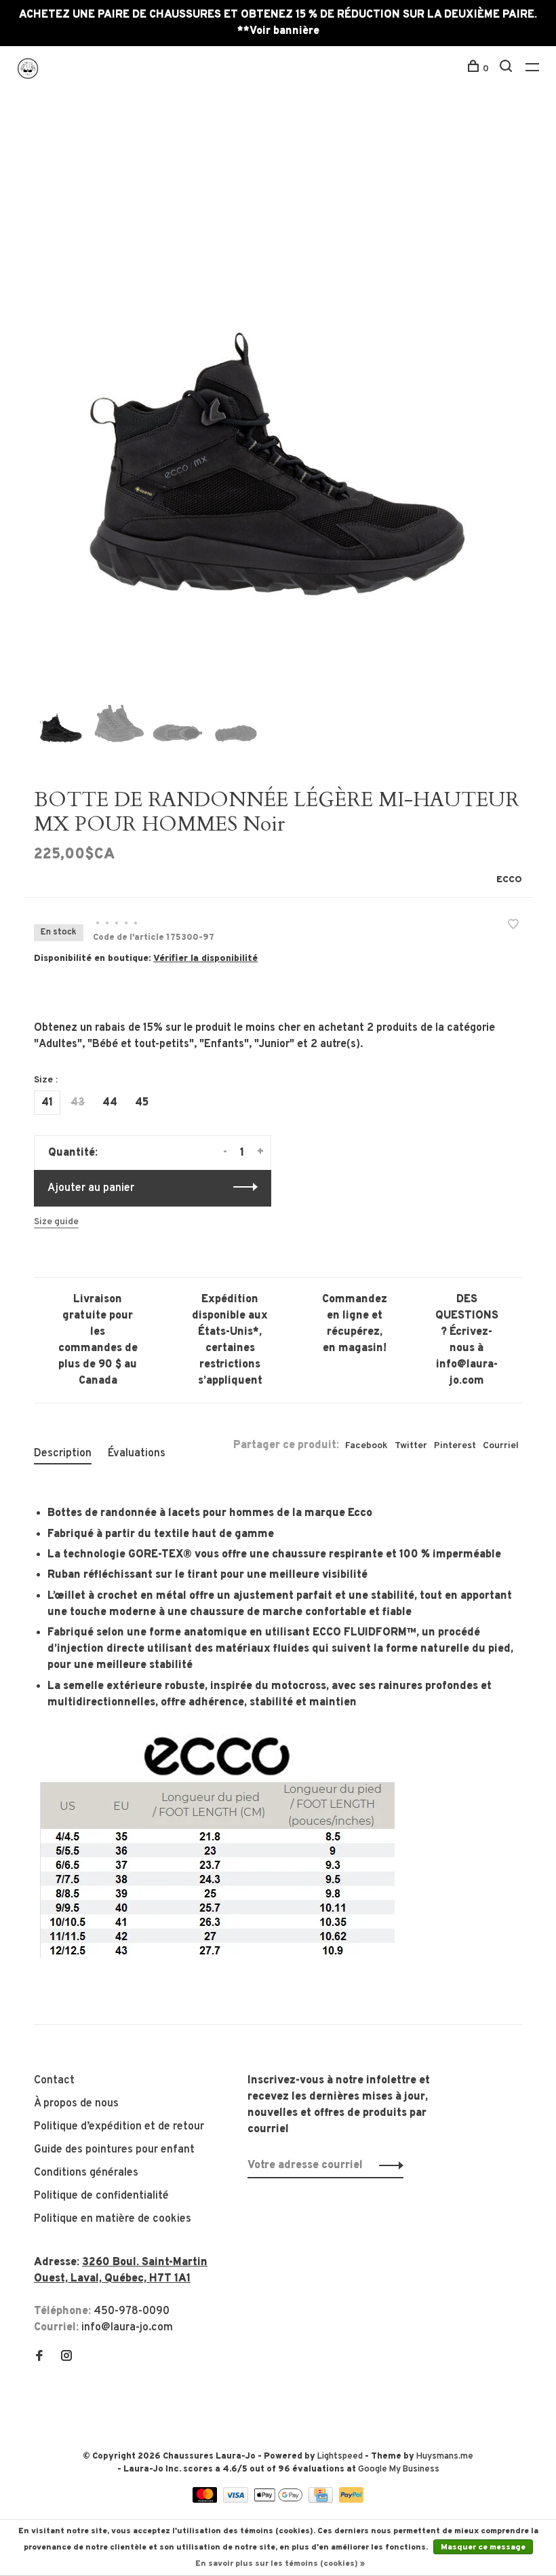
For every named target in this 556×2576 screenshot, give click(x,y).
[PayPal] (352, 2500)
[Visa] (237, 2500)
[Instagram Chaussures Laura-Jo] (66, 2357)
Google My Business (399, 2469)
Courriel (501, 1446)
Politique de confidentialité (101, 2196)
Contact (54, 2081)
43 (78, 1103)
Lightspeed (340, 2457)
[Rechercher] (508, 69)
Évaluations (137, 1454)
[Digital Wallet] (279, 2500)
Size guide (56, 1222)
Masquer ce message (483, 2547)
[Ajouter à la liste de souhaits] (513, 926)
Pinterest (455, 1446)
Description (63, 1454)
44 (110, 1103)
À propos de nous (76, 2104)
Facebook (366, 1446)
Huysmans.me (445, 2457)
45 (142, 1103)
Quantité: (73, 1153)
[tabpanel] (278, 399)
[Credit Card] (322, 2500)
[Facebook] (39, 2357)
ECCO (509, 880)
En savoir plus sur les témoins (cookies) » (280, 2564)
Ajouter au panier (91, 1188)
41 (47, 1103)
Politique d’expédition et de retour (119, 2127)
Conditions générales (86, 2173)
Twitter (411, 1446)
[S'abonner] (388, 2165)
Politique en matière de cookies (113, 2219)
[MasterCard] (206, 2500)
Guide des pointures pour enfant (114, 2150)
